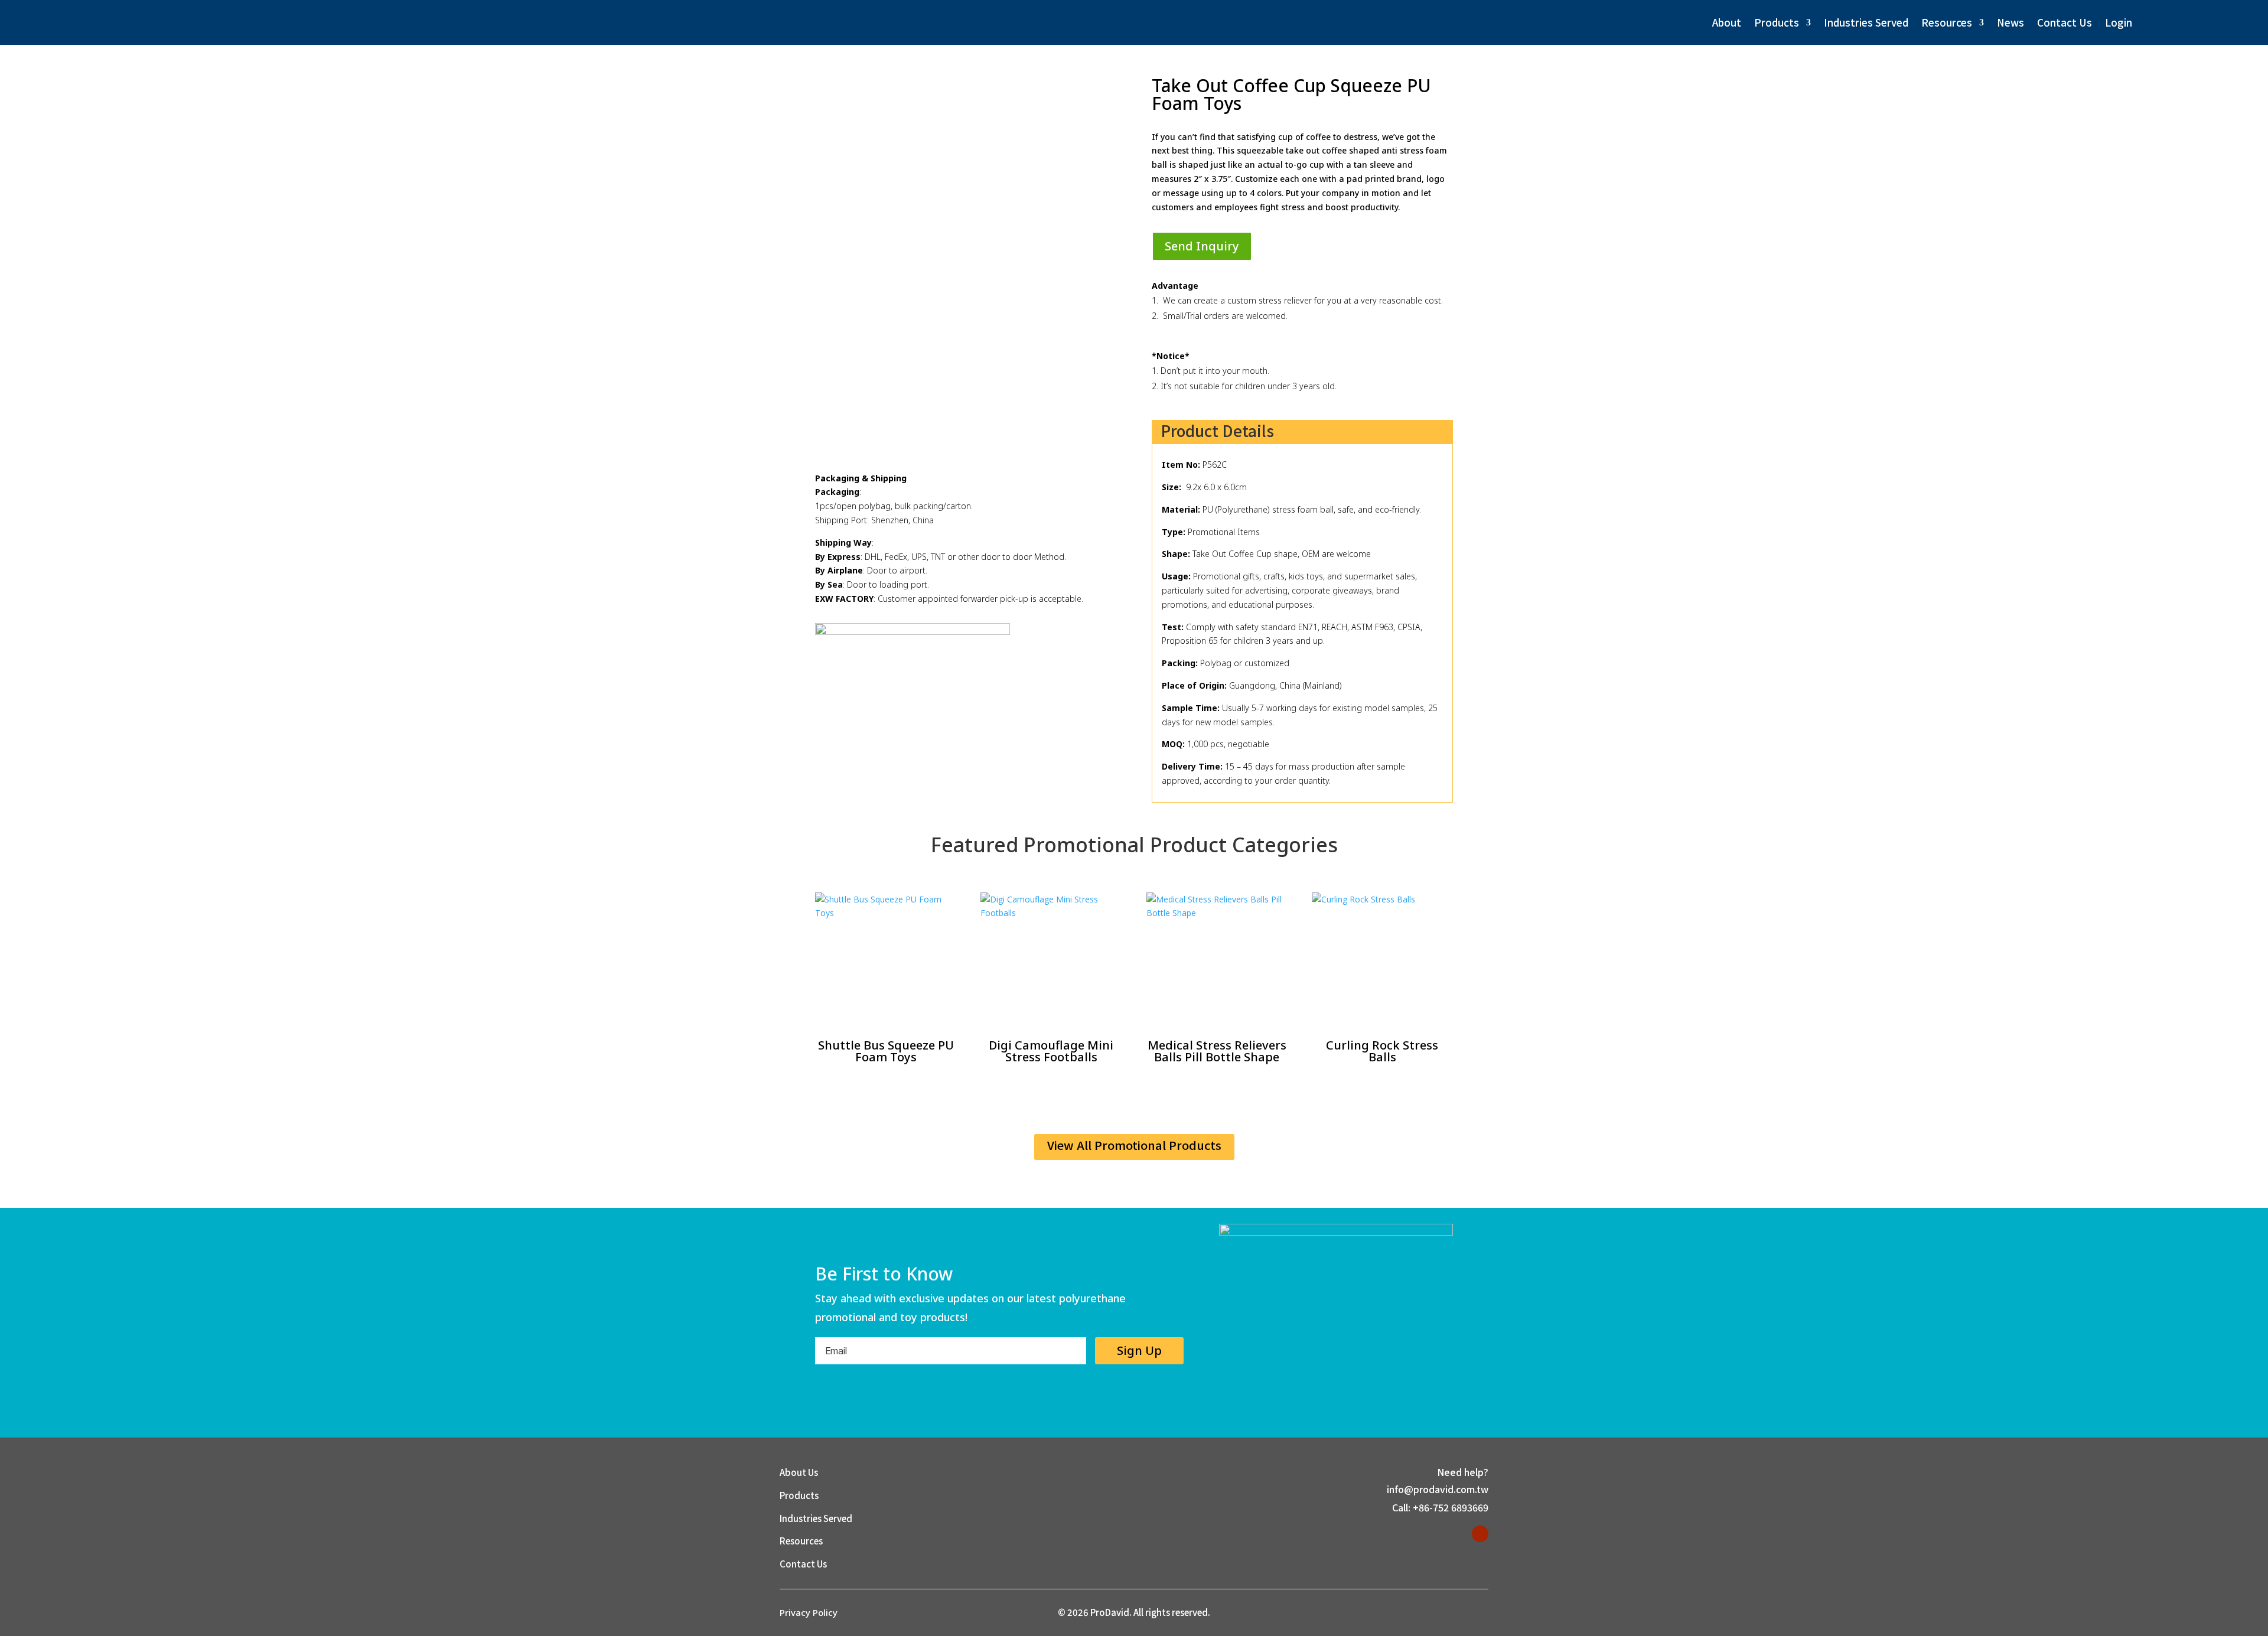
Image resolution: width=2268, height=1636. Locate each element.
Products (1777, 22)
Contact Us (2065, 22)
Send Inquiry (1202, 246)
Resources (1947, 22)
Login (2119, 22)
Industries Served (1866, 22)
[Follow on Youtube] (1480, 1534)
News (2010, 22)
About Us (799, 1472)
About (1727, 22)
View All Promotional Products (1134, 1145)
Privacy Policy (809, 1612)
